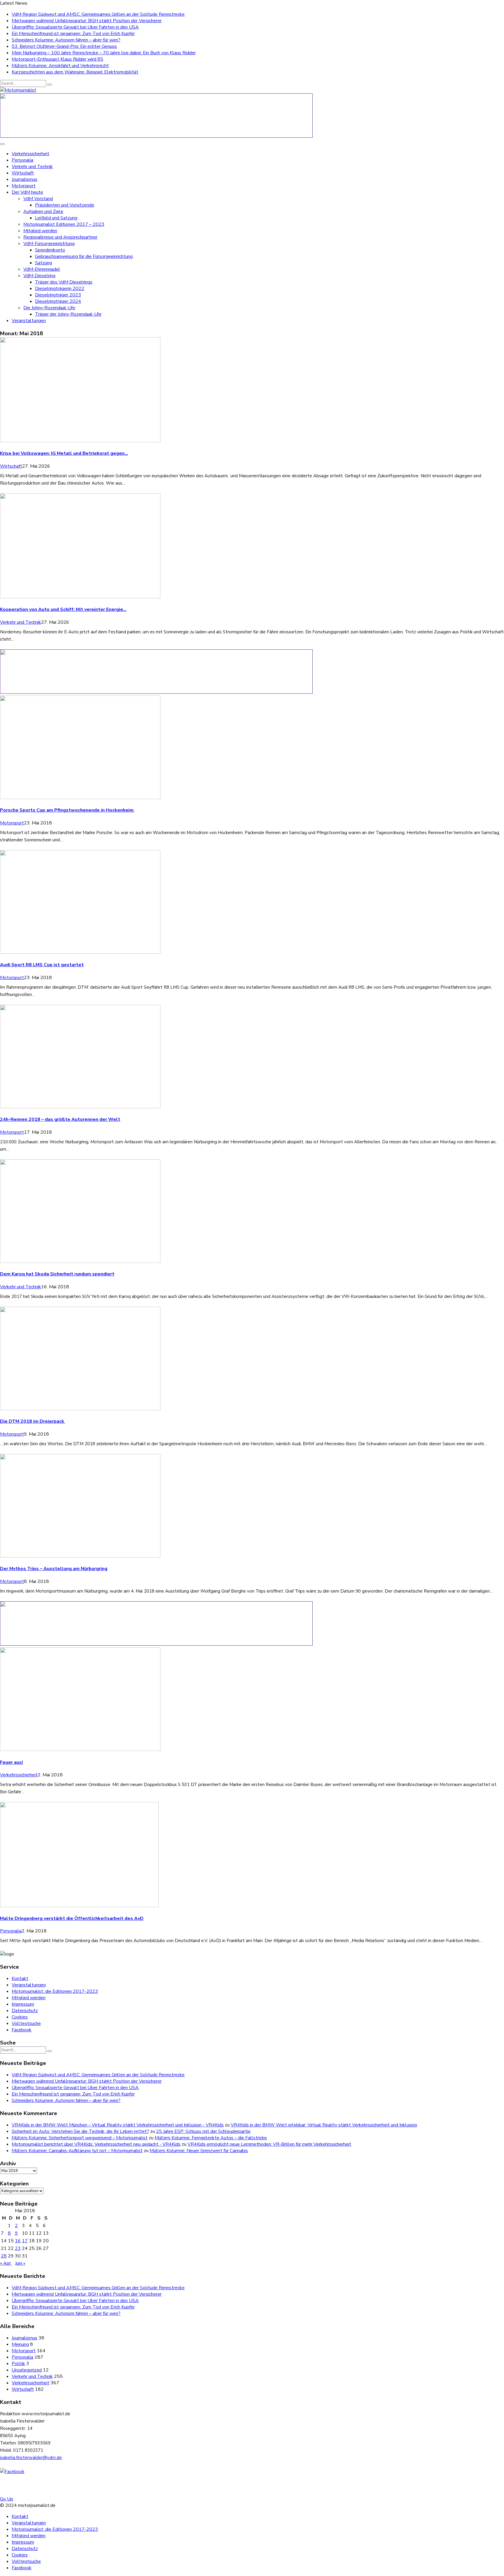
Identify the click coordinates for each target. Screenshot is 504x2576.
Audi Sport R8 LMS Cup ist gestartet (42, 965)
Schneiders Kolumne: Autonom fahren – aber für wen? (66, 40)
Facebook (22, 2030)
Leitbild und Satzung (56, 218)
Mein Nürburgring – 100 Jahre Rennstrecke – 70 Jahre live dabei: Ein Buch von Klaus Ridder (104, 53)
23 (18, 2248)
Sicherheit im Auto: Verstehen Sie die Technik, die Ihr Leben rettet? (80, 2131)
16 (18, 2241)
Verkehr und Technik (32, 167)
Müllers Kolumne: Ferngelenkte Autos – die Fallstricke (211, 2138)
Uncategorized (27, 2370)
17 (25, 2241)
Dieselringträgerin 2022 (60, 289)
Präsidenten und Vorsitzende (65, 205)
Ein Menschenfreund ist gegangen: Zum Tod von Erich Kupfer (73, 34)
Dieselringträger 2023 (58, 295)
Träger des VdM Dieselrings (64, 282)
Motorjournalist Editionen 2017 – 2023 (64, 224)
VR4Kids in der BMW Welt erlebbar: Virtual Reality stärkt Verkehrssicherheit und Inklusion (324, 2125)
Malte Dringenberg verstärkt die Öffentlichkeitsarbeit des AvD (72, 1918)
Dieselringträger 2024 (58, 301)
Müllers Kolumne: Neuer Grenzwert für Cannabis (199, 2151)
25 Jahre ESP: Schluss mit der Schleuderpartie (203, 2131)
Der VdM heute (27, 192)
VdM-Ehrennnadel (42, 269)
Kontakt (20, 1979)
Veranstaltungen (29, 321)
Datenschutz (25, 2011)
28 (4, 2256)
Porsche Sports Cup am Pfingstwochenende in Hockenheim (67, 810)
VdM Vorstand (38, 199)
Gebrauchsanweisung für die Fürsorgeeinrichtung (84, 256)
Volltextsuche (26, 2023)
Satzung (43, 263)
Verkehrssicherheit (30, 154)
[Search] (50, 85)
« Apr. (6, 2263)
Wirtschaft (23, 173)
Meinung (20, 2344)
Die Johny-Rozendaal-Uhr (49, 308)
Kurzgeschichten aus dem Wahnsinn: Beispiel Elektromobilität (75, 72)
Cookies (20, 2017)
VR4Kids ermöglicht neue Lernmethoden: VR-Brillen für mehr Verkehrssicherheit (269, 2144)
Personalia (22, 160)
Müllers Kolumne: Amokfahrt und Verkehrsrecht (60, 66)
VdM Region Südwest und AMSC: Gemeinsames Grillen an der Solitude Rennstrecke (98, 14)
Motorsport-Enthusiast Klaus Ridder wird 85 (57, 59)
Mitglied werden (40, 231)
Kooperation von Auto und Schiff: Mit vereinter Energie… (63, 609)
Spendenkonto (50, 250)
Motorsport (24, 186)
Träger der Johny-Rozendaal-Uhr (68, 314)
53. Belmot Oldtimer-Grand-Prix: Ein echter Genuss (64, 46)
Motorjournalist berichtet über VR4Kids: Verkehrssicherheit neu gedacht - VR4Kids (96, 2144)
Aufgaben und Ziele (43, 212)
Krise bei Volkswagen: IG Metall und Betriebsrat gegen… (64, 453)
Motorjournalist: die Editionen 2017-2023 (55, 1991)
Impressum (23, 2004)
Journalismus (24, 179)
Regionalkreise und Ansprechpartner (60, 237)
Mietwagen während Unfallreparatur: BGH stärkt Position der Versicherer (87, 21)
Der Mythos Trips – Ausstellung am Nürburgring (54, 1569)
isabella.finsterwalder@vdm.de (31, 2458)
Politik (18, 2364)
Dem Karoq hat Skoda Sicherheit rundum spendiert (57, 1274)
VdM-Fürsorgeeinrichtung (49, 244)
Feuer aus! (12, 1762)
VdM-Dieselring (39, 276)
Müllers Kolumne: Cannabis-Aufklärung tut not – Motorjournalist (77, 2151)
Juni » (20, 2263)
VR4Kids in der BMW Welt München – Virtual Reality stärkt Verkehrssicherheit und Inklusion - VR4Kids (118, 2125)
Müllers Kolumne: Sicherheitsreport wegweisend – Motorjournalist (80, 2138)
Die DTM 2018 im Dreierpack (33, 1421)
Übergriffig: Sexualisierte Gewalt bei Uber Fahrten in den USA (75, 27)
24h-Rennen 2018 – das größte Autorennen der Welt (60, 1119)
